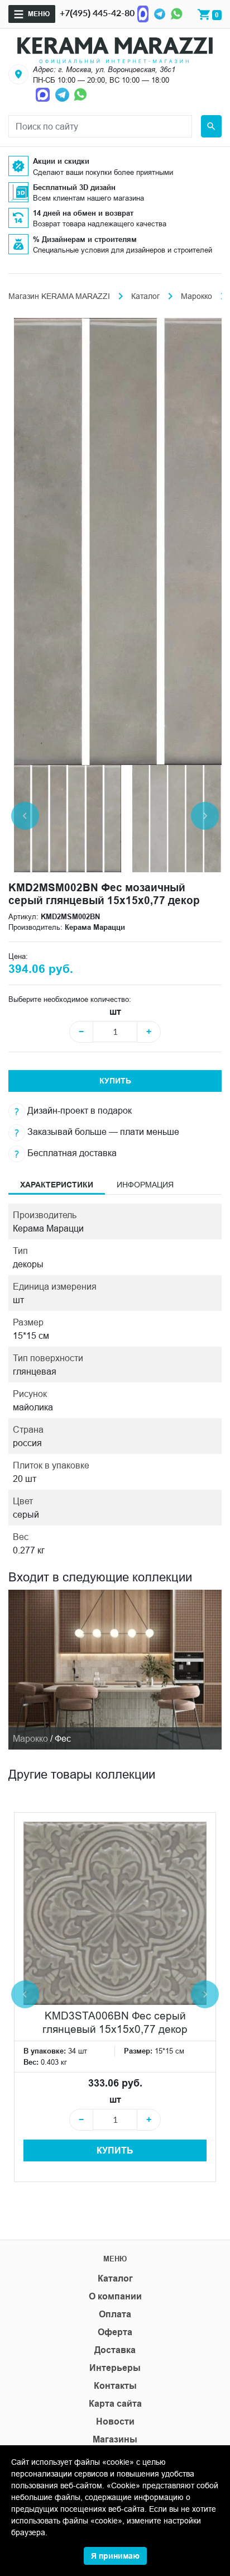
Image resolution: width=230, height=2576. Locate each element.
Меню (39, 14)
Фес (63, 1738)
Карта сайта (115, 2404)
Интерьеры (115, 2368)
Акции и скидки (61, 161)
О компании (115, 2296)
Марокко (197, 296)
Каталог (145, 296)
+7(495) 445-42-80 (97, 13)
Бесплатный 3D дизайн (74, 187)
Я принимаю (115, 2556)
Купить (115, 1081)
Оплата (115, 2314)
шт (115, 1012)
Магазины (115, 2439)
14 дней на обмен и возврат (83, 213)
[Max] (143, 13)
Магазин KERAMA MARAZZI (59, 296)
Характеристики (57, 1185)
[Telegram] (160, 13)
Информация (145, 1185)
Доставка (115, 2350)
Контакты (115, 2386)
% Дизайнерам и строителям (85, 239)
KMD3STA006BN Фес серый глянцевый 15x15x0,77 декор (115, 2022)
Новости (115, 2421)
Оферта (115, 2332)
